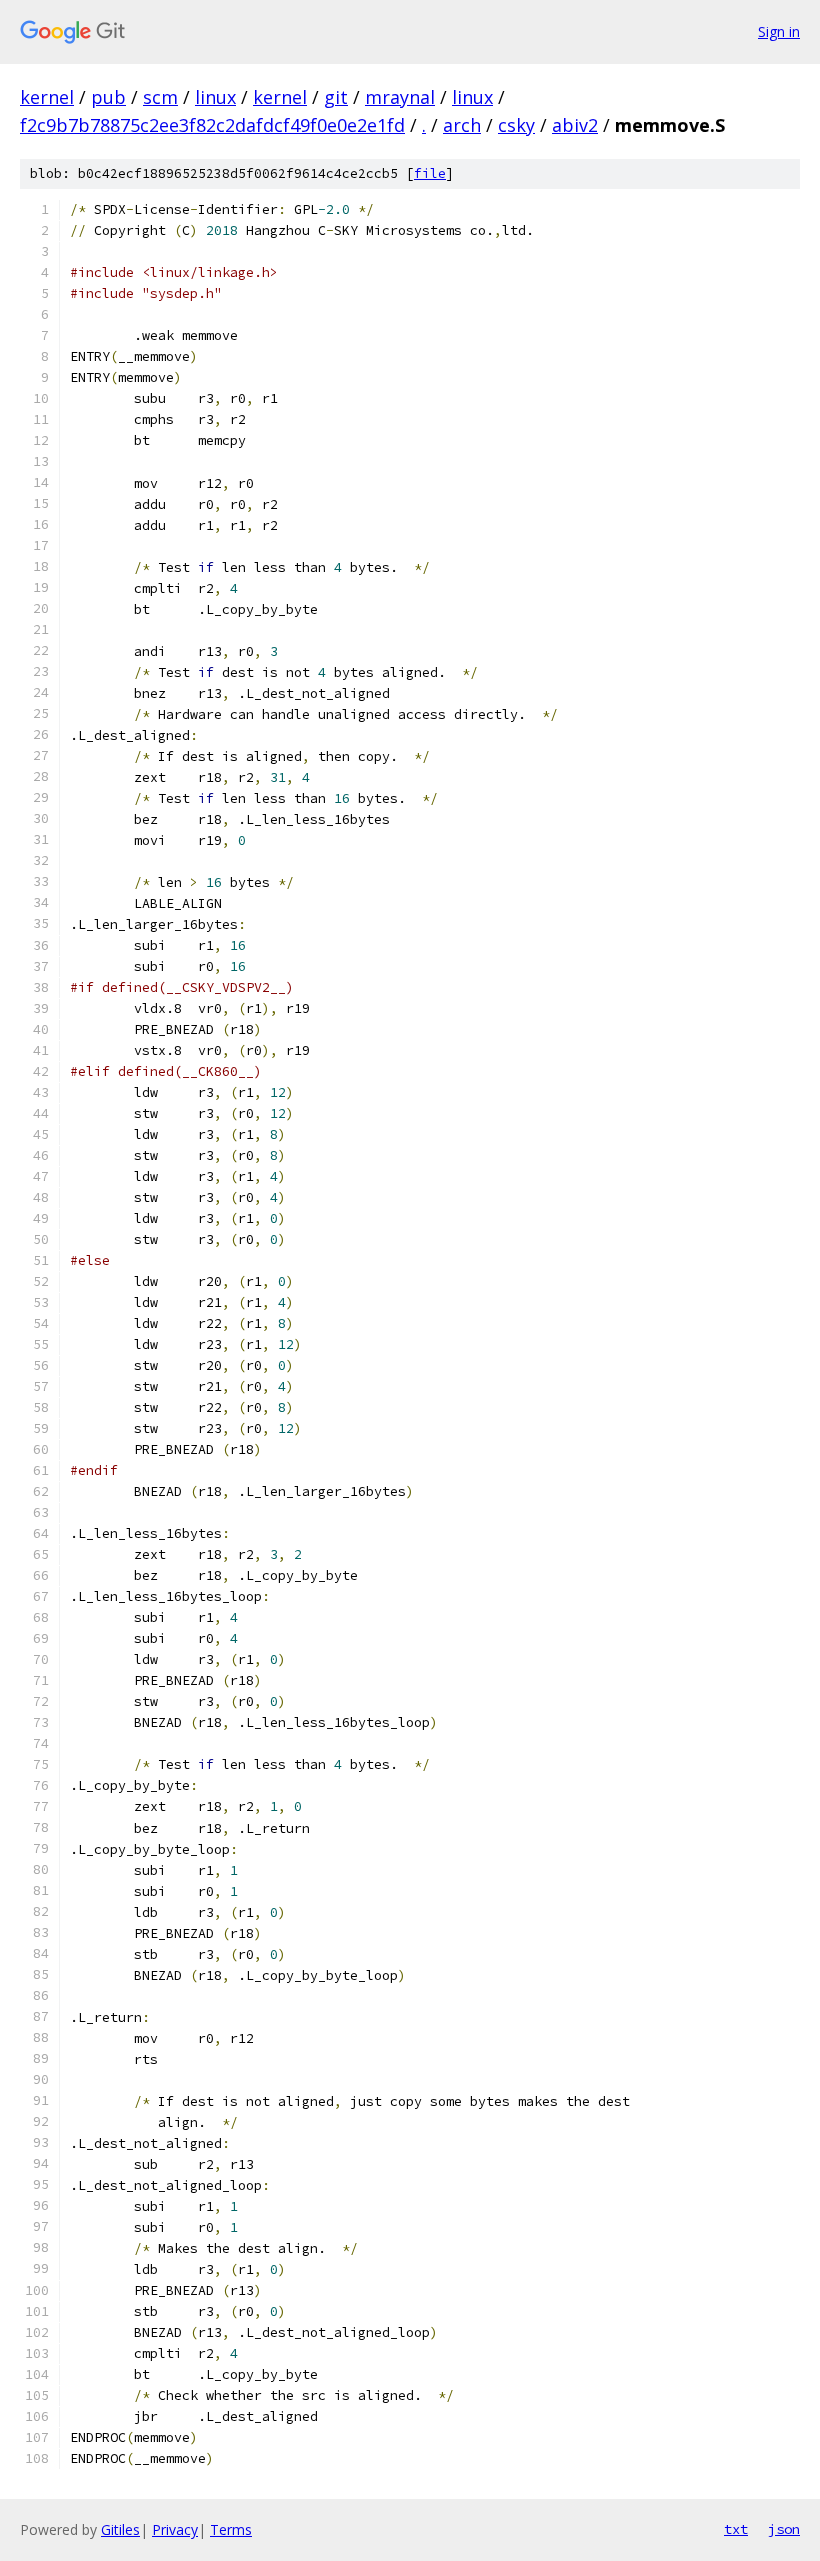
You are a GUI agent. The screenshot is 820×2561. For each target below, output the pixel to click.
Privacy (175, 2529)
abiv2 (575, 125)
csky (516, 125)
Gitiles (120, 2529)
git (336, 97)
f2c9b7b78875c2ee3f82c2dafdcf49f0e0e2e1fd (212, 125)
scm (160, 97)
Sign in (779, 31)
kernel (47, 97)
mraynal (400, 97)
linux (215, 97)
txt (736, 2529)
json (784, 2529)
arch (462, 125)
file (430, 173)
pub (108, 97)
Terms (231, 2529)
